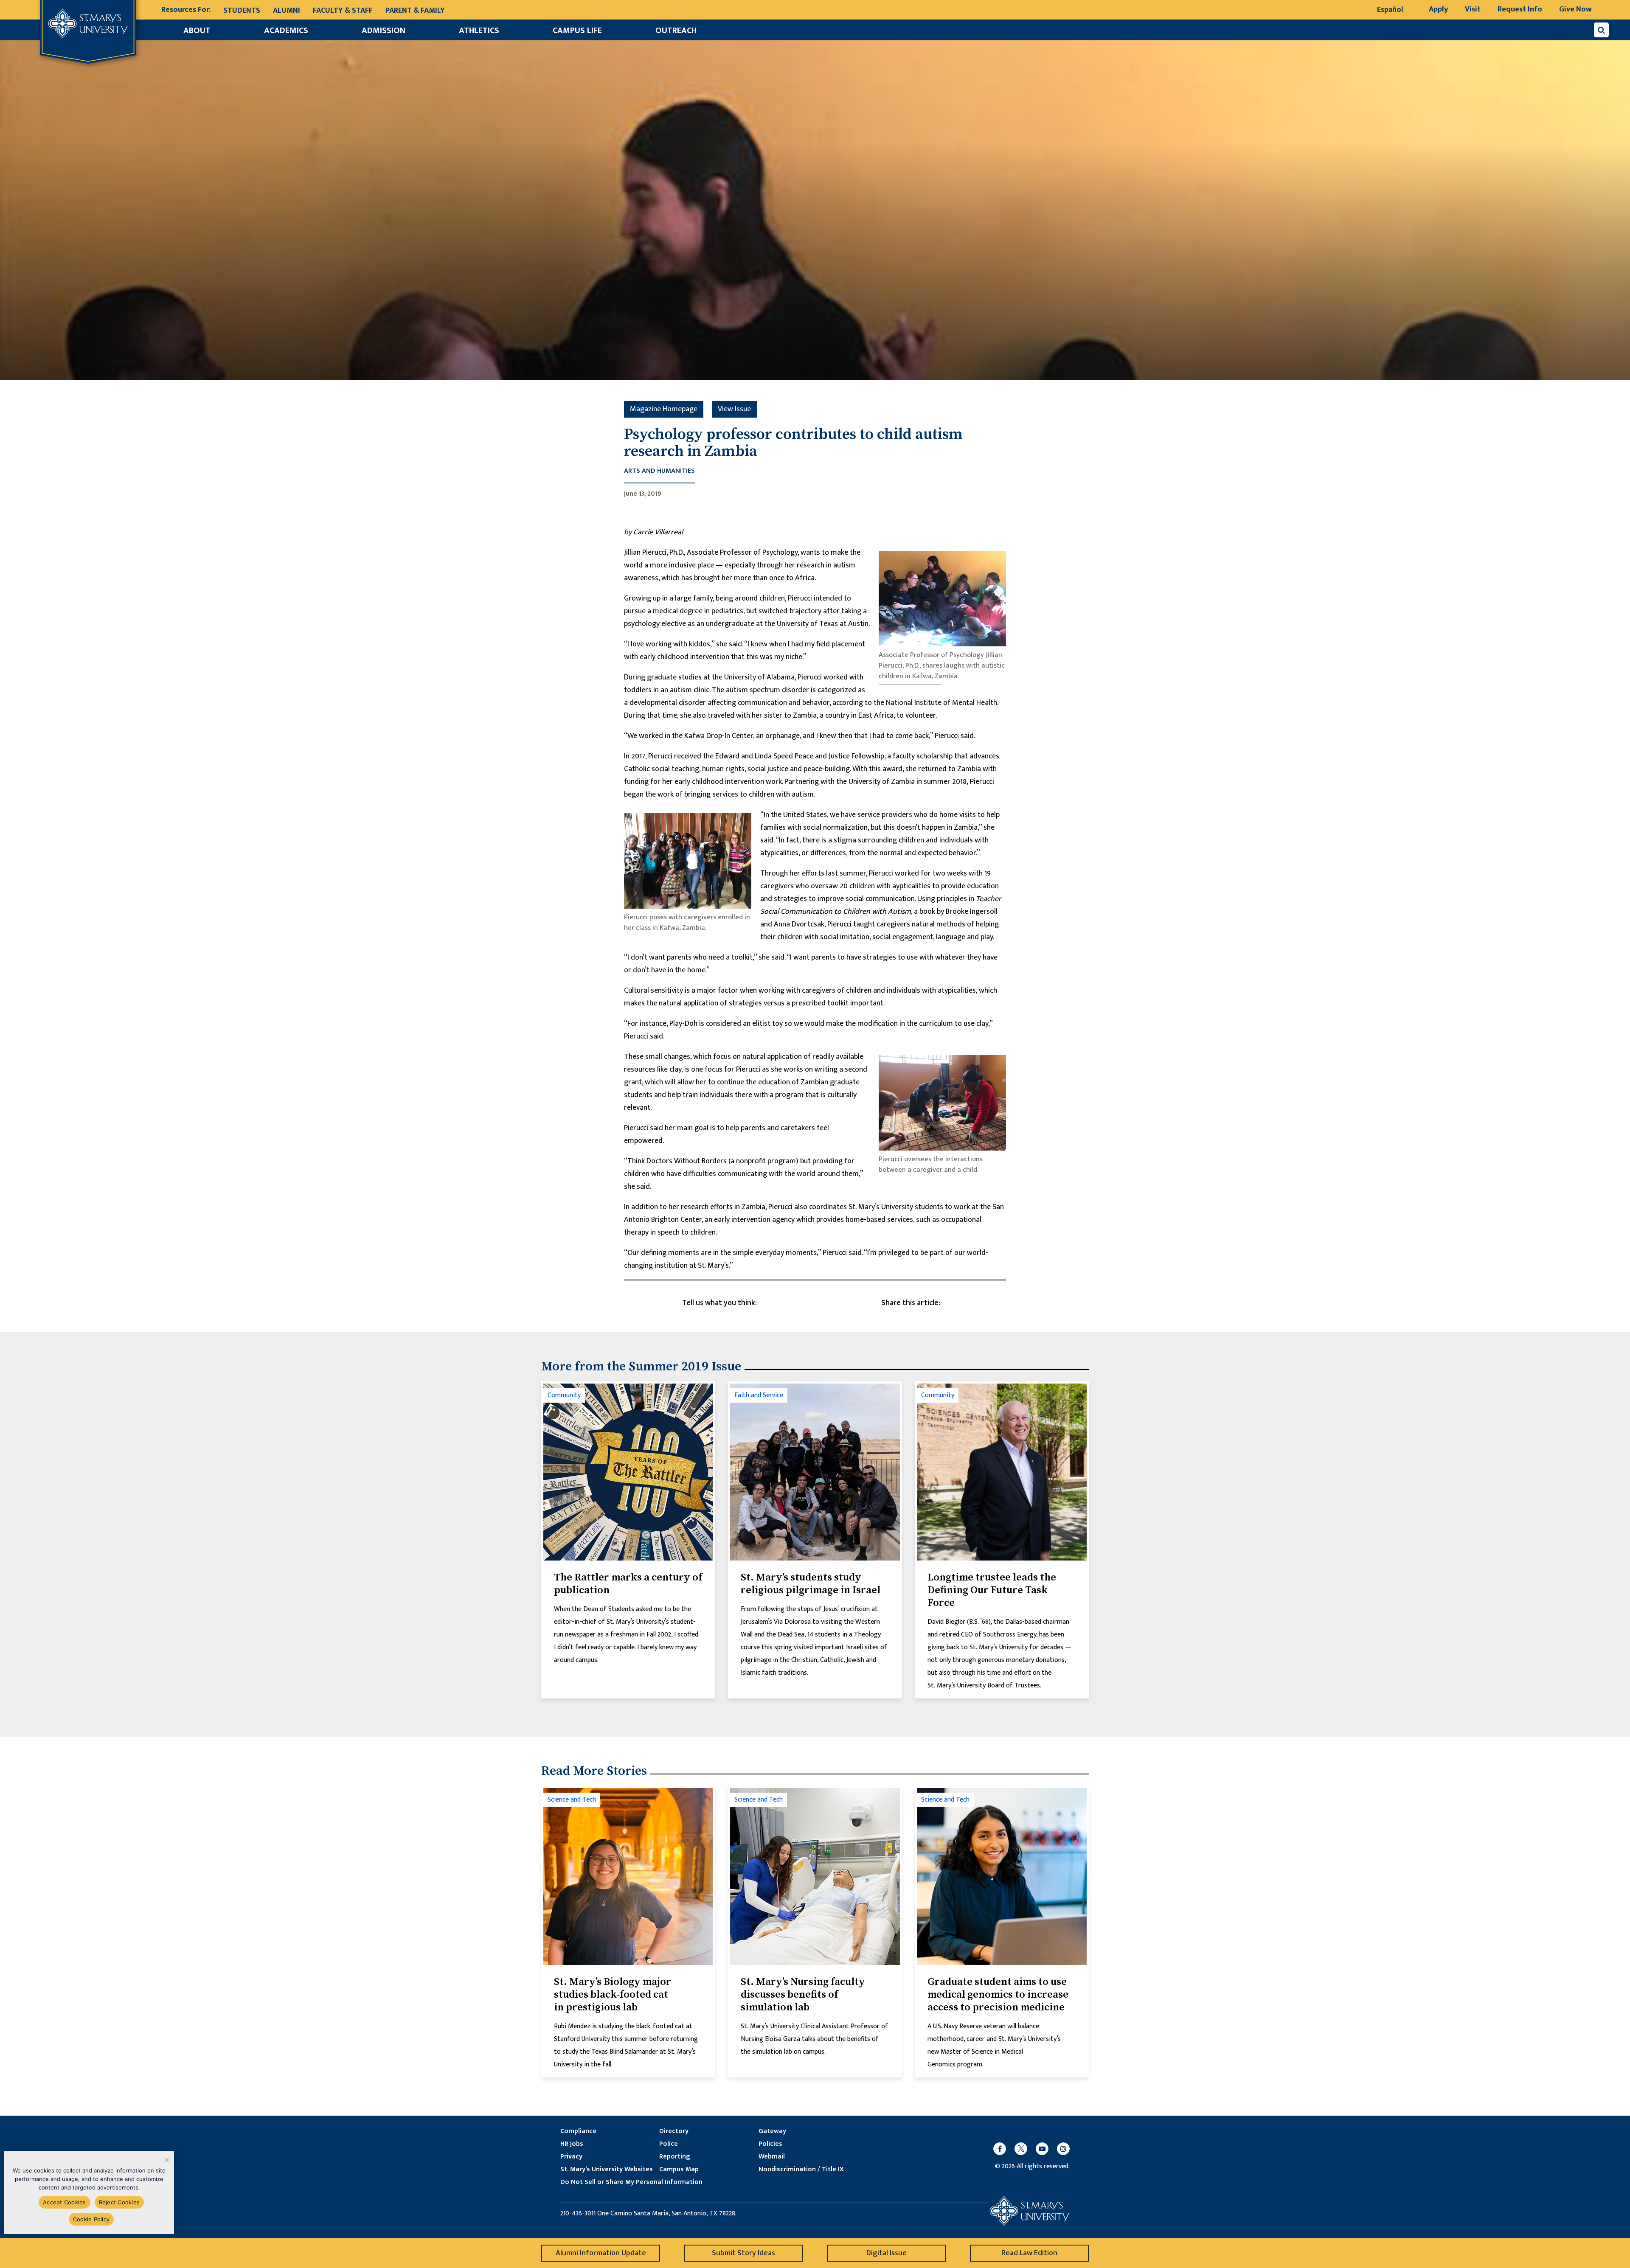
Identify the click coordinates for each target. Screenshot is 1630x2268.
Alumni (287, 11)
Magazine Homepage (664, 409)
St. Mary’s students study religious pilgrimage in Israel (811, 1584)
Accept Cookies (65, 2202)
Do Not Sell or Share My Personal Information (631, 2182)
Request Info (1520, 9)
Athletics (479, 31)
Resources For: (186, 10)
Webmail (772, 2157)
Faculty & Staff (343, 11)
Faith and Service (759, 1395)
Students (242, 11)
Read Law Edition (1029, 2253)
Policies (770, 2144)
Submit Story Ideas (743, 2253)
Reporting (674, 2157)
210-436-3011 (578, 2214)
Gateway (772, 2131)
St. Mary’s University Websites (607, 2170)
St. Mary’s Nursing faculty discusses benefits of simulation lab (803, 1995)
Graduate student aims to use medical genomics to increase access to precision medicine (998, 1995)
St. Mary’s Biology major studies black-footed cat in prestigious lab (613, 1995)
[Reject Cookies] (166, 2160)
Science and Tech (572, 1800)
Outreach (676, 31)
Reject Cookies (119, 2202)
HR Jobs (572, 2144)
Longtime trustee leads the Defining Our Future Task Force (992, 1590)
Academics (286, 31)
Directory (674, 2131)
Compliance (578, 2131)
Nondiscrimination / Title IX (801, 2170)
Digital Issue (887, 2253)
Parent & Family (415, 11)
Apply (1438, 9)
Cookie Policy (91, 2219)
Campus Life (577, 31)
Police (669, 2144)
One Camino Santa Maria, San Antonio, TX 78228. (667, 2214)
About (197, 31)
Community (564, 1395)
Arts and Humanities (659, 471)
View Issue (734, 409)
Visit (1473, 9)
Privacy (571, 2157)
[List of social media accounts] (1027, 2149)
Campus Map (679, 2170)
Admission (384, 31)
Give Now (1575, 9)
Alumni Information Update (601, 2253)
